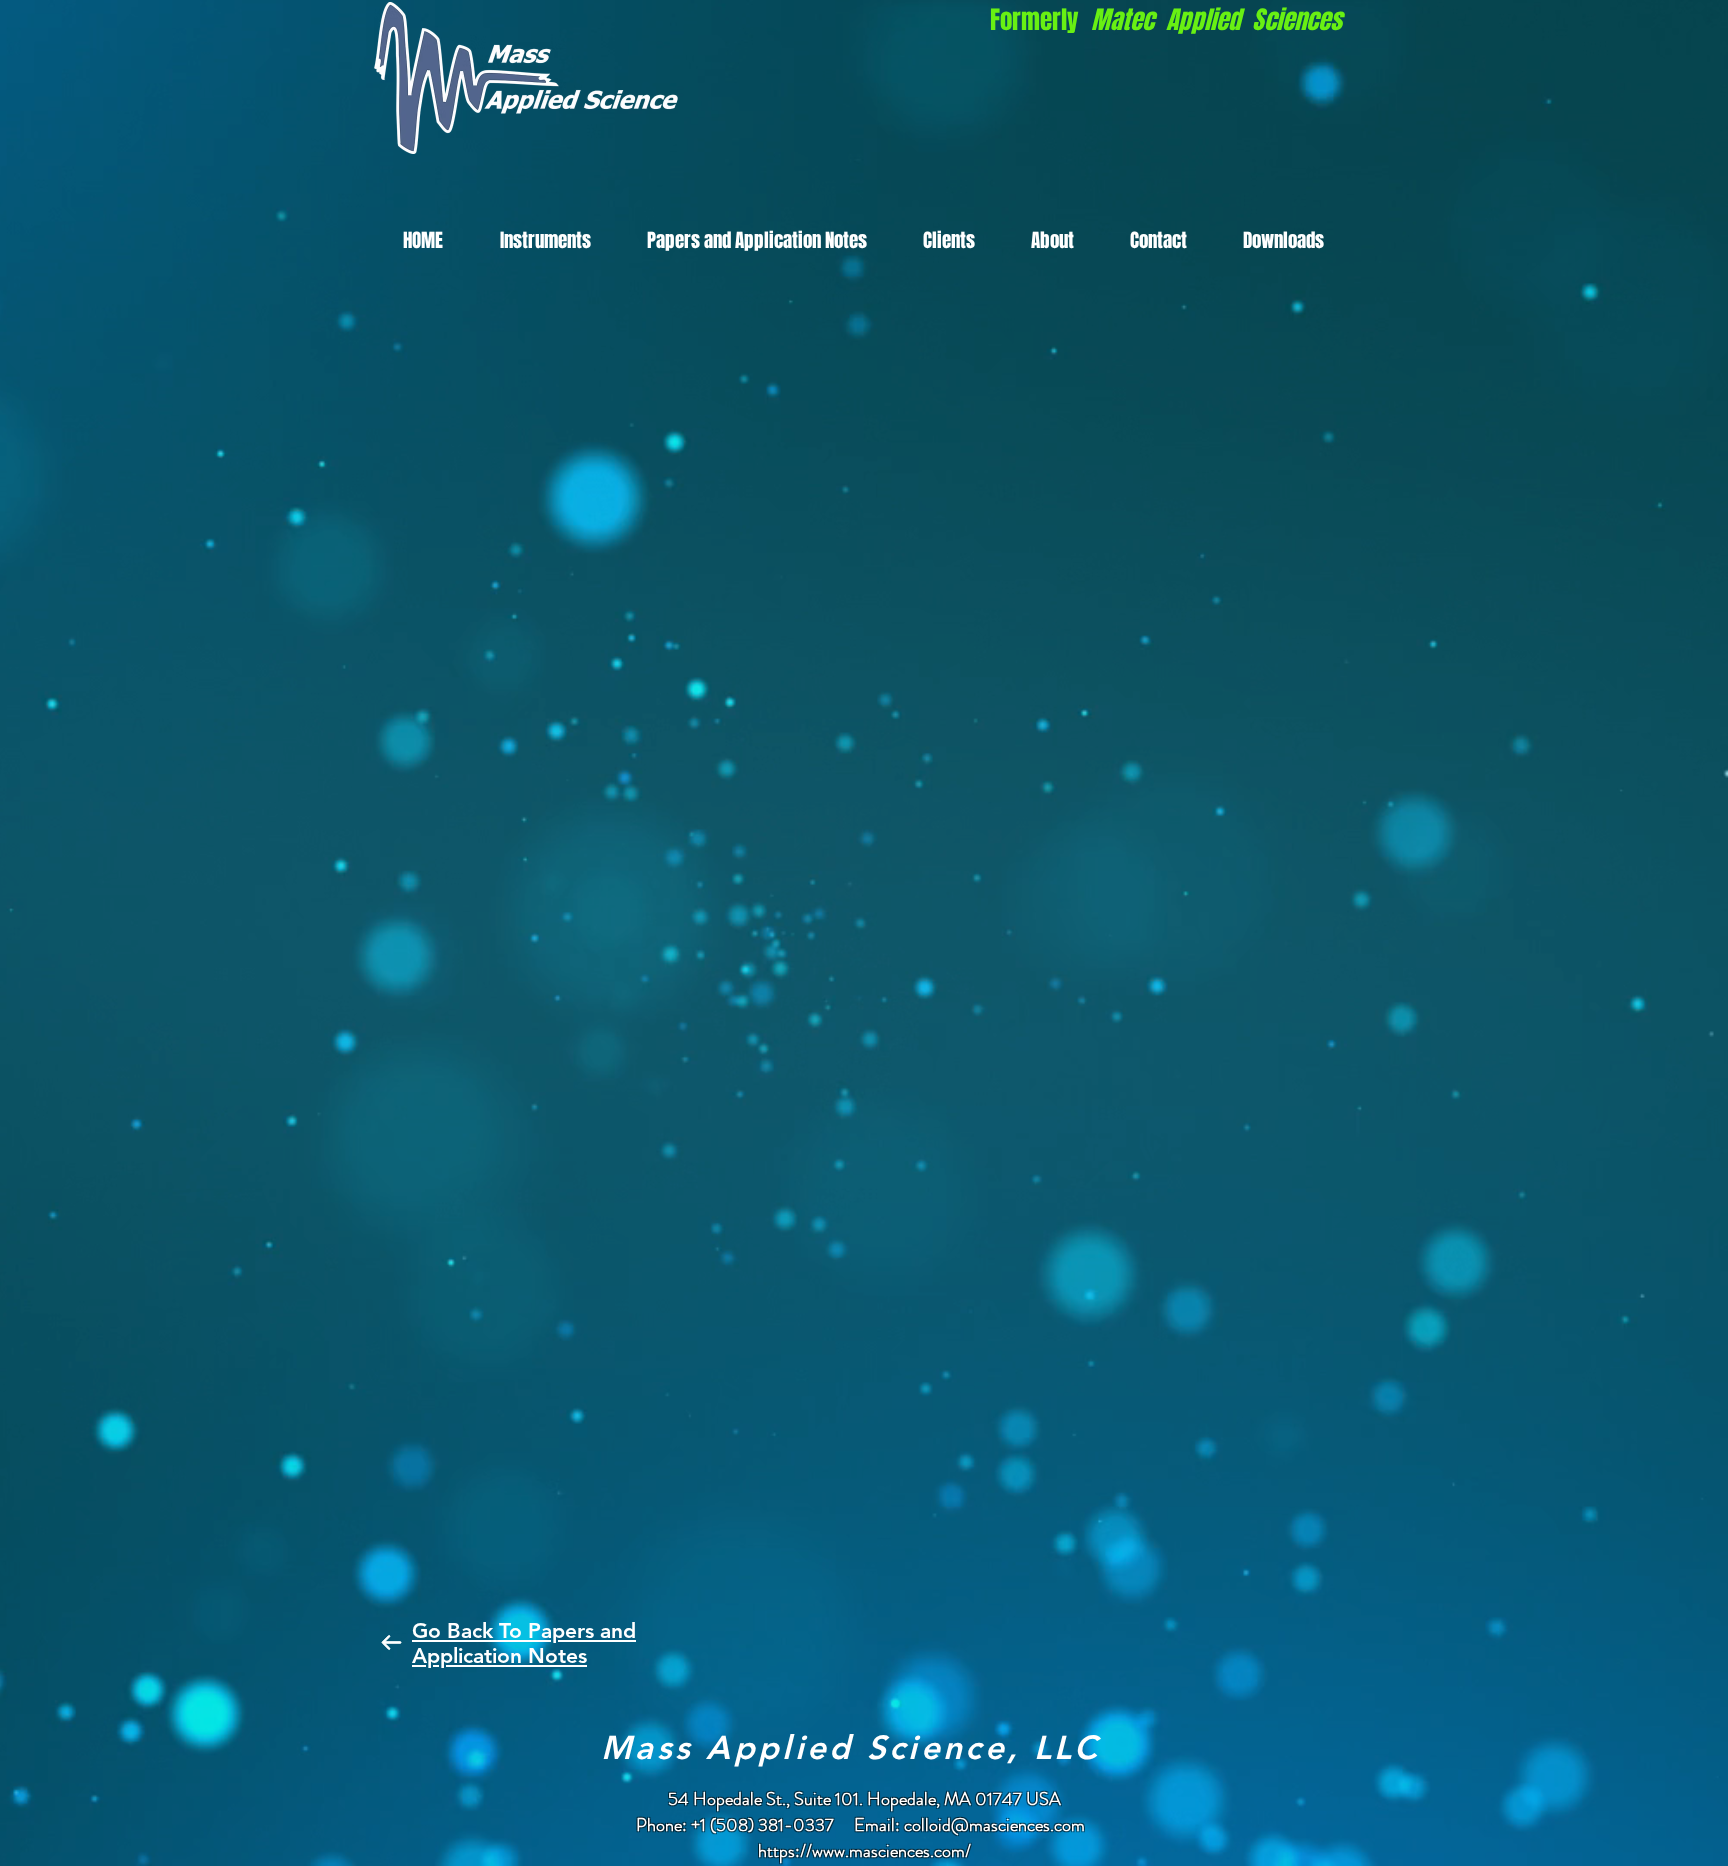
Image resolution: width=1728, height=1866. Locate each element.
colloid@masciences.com (994, 1825)
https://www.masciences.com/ (864, 1851)
